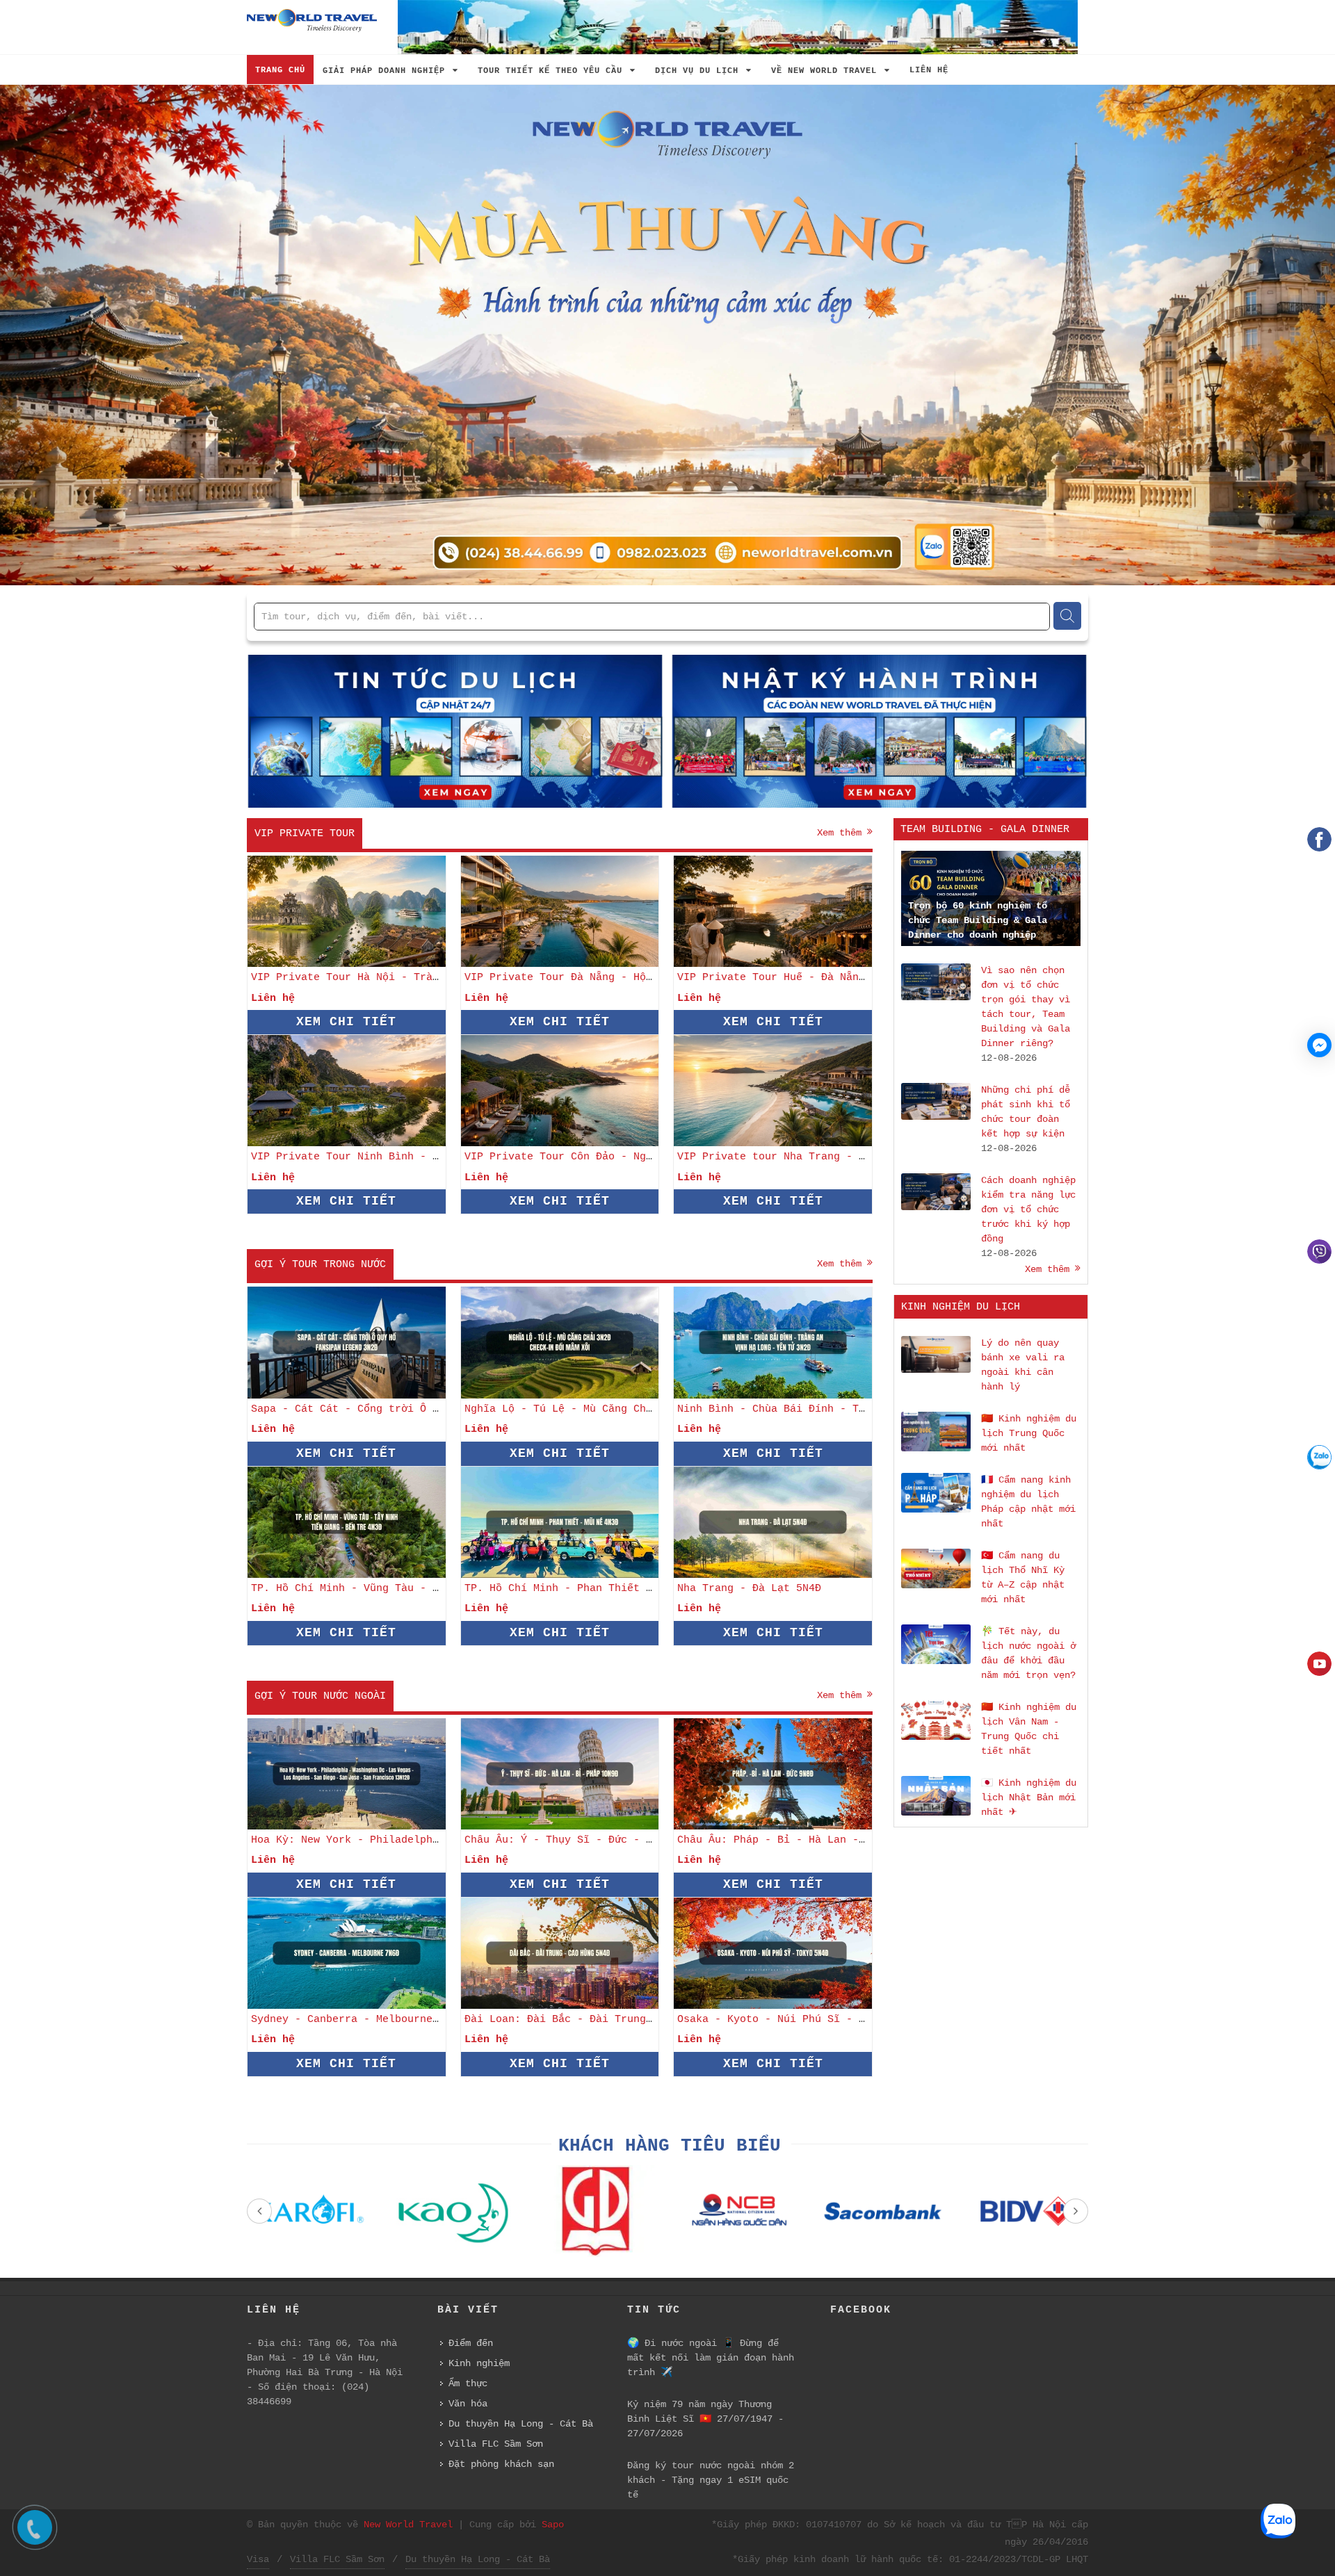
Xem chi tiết (346, 1022)
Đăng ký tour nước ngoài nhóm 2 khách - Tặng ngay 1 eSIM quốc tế (711, 2480)
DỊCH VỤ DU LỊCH (699, 71)
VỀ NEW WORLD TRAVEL (827, 71)
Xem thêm (842, 833)
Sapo (553, 2525)
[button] (100, 335)
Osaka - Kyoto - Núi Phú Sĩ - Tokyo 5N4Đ (799, 2020)
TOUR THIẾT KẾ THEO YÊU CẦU (553, 71)
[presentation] (305, 834)
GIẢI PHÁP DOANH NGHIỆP (387, 71)
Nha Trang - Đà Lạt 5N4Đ (749, 1589)
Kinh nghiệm (479, 2363)
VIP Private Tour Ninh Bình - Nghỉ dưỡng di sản (395, 1157)
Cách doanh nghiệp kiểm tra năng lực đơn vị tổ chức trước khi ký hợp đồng (1028, 1209)
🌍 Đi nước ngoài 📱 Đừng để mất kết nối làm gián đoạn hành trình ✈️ (711, 2358)
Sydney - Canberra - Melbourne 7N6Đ (357, 2020)
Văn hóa (468, 2404)
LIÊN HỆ (929, 70)
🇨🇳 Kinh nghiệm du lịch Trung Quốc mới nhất (1029, 1433)
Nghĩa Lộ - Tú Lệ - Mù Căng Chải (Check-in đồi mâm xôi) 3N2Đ (649, 1409)
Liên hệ (273, 998)
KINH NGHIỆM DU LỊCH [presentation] (961, 1307)
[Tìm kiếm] (1067, 616)
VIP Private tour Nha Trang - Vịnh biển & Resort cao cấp (849, 1157)
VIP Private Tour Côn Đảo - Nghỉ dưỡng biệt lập (608, 1157)
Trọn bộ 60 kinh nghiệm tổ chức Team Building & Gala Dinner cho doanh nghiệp (978, 920)
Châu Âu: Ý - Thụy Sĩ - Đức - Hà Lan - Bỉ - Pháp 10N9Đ (630, 1840)
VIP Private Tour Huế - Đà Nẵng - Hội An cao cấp (824, 978)
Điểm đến (471, 2343)
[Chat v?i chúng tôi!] (1319, 1045)
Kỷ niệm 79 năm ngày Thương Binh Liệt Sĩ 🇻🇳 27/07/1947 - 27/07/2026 (705, 2419)
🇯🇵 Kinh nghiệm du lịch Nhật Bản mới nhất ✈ (1029, 1798)
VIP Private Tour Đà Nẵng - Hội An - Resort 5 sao (615, 978)
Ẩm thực (468, 2383)
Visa (258, 2559)
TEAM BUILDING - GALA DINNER (985, 830)
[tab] (305, 833)
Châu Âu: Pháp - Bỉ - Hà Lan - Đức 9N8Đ (796, 1840)
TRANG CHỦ (280, 70)
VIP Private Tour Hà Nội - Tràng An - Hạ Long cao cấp (414, 978)
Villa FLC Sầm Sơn (496, 2444)
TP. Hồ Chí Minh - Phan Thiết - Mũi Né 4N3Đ (596, 1589)
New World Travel (408, 2525)
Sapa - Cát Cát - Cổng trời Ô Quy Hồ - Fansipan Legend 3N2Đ (432, 1409)
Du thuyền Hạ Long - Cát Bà (521, 2424)
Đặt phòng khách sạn (501, 2464)
